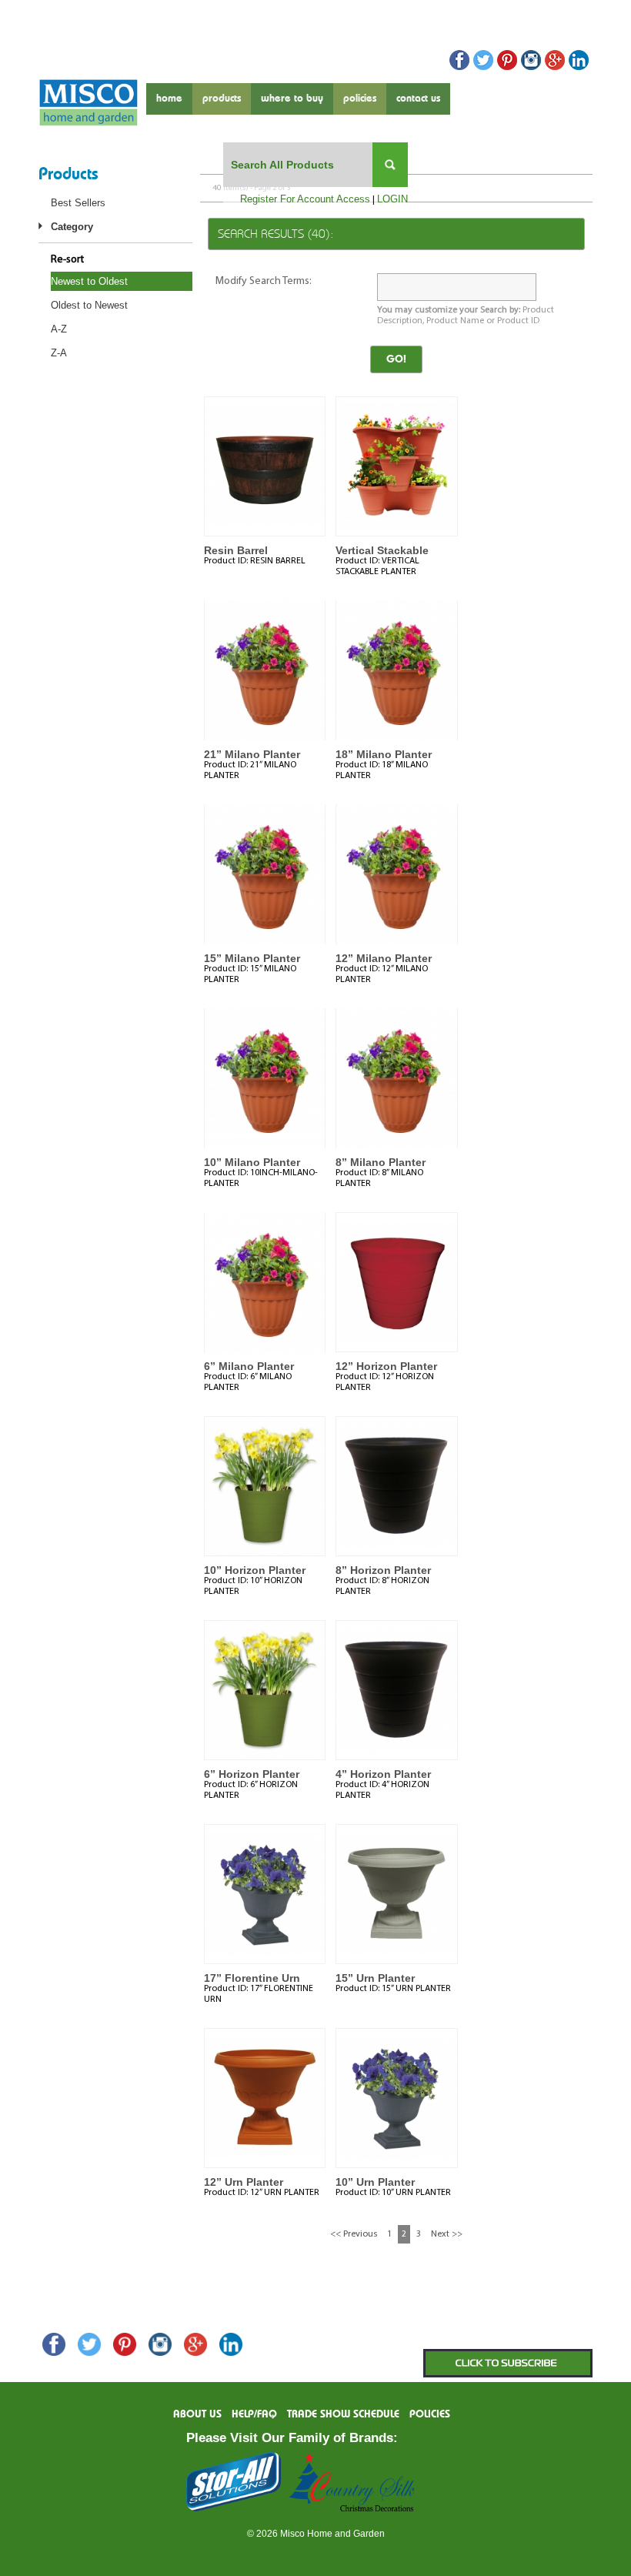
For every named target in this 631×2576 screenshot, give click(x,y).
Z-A (59, 353)
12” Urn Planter (244, 2182)
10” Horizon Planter (255, 1570)
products (222, 99)
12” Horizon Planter (386, 1366)
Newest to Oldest (89, 281)
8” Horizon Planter (383, 1570)
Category (72, 227)
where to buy (292, 99)
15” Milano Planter (252, 958)
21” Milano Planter (252, 754)
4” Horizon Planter (383, 1774)
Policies (360, 99)
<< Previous (354, 2234)
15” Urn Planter (375, 1978)
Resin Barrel (236, 550)
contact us (418, 99)
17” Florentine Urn (252, 1978)
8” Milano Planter (381, 1162)
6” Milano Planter (249, 1366)
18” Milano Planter (384, 754)
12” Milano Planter (384, 958)
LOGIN (392, 199)
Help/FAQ (254, 2414)
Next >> (447, 2234)
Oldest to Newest (89, 305)
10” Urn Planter (375, 2182)
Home (169, 99)
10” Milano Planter (252, 1162)
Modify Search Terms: (264, 281)
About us (197, 2414)
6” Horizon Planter (252, 1774)
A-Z (59, 329)
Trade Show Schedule (343, 2414)
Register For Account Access (305, 199)
